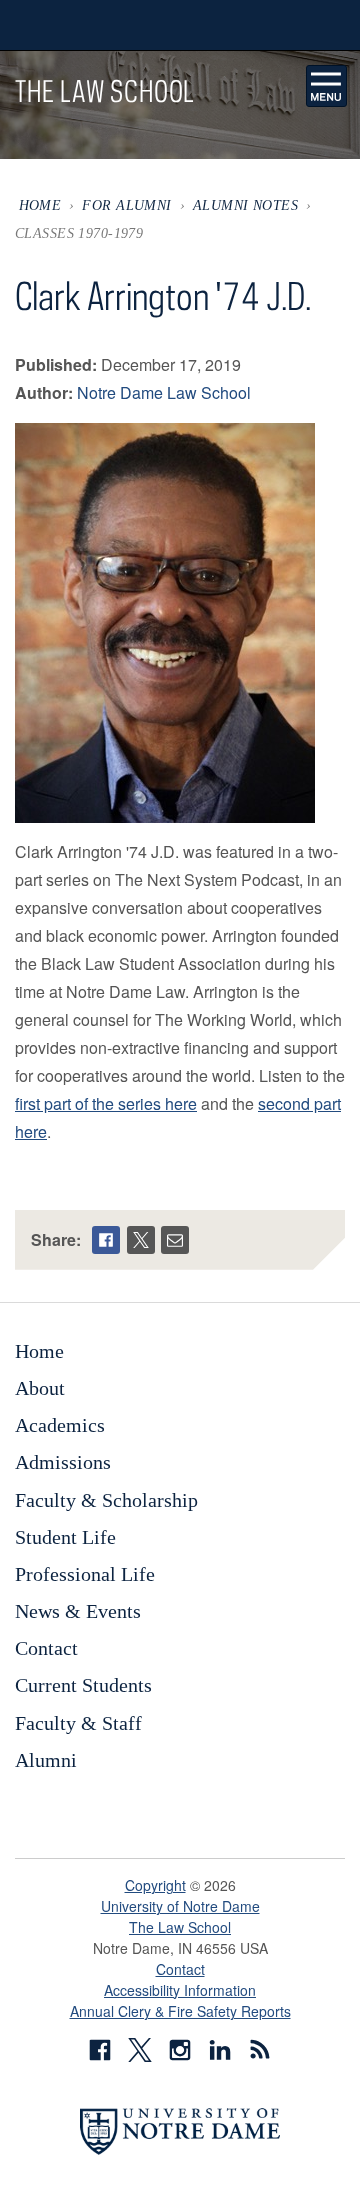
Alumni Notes (245, 205)
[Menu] (327, 86)
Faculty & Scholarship (106, 1500)
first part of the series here (106, 1103)
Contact (46, 1648)
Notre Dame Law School (164, 392)
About (40, 1388)
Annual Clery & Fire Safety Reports (180, 2011)
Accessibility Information (180, 1990)
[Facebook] (106, 1240)
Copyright (155, 1885)
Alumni (46, 1760)
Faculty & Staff (78, 1723)
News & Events (78, 1611)
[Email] (175, 1240)
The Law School (180, 1927)
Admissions (63, 1462)
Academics (60, 1425)
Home (40, 205)
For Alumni (126, 205)
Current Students (83, 1685)
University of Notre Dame (180, 1906)
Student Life (65, 1537)
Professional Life (85, 1574)
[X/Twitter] (141, 1240)
